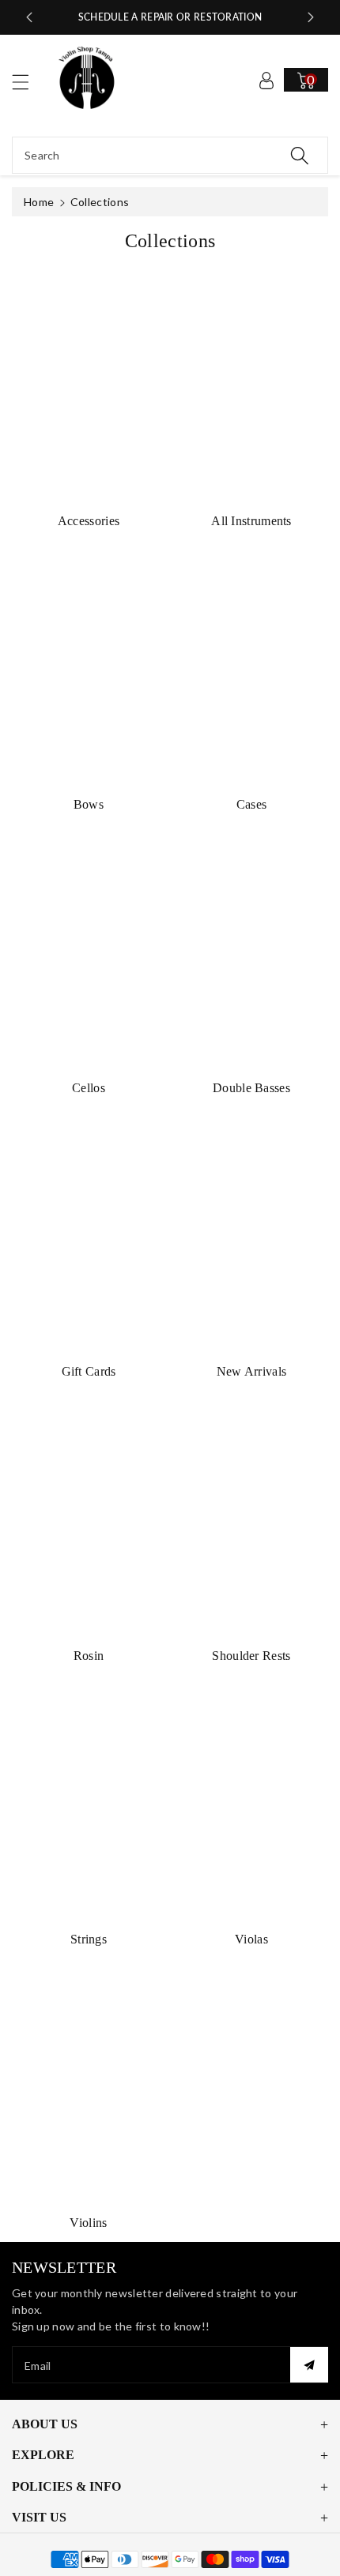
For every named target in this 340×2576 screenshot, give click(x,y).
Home (39, 202)
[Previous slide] (29, 17)
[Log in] (266, 80)
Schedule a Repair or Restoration (170, 17)
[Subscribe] (309, 2365)
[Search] (300, 155)
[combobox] (170, 155)
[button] (28, 82)
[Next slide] (311, 17)
